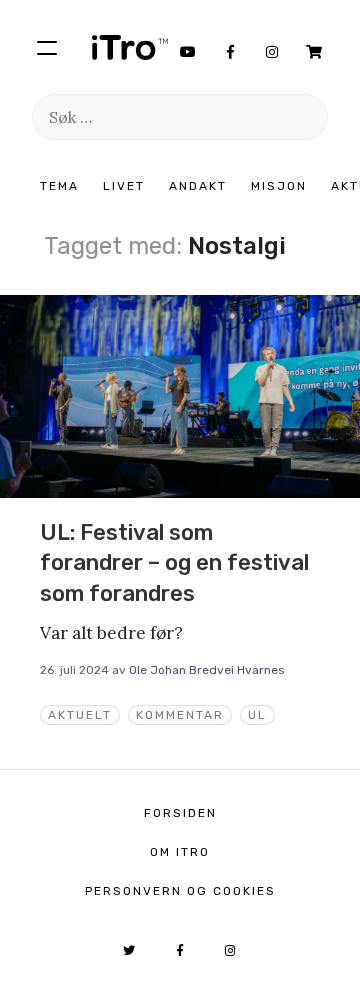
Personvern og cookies (180, 891)
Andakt (198, 186)
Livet (124, 186)
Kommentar (180, 715)
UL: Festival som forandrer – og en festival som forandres (174, 563)
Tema (59, 186)
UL (257, 715)
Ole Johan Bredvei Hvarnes (207, 670)
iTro (130, 47)
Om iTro (180, 852)
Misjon (279, 186)
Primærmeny (47, 47)
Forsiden (180, 813)
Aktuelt (80, 715)
